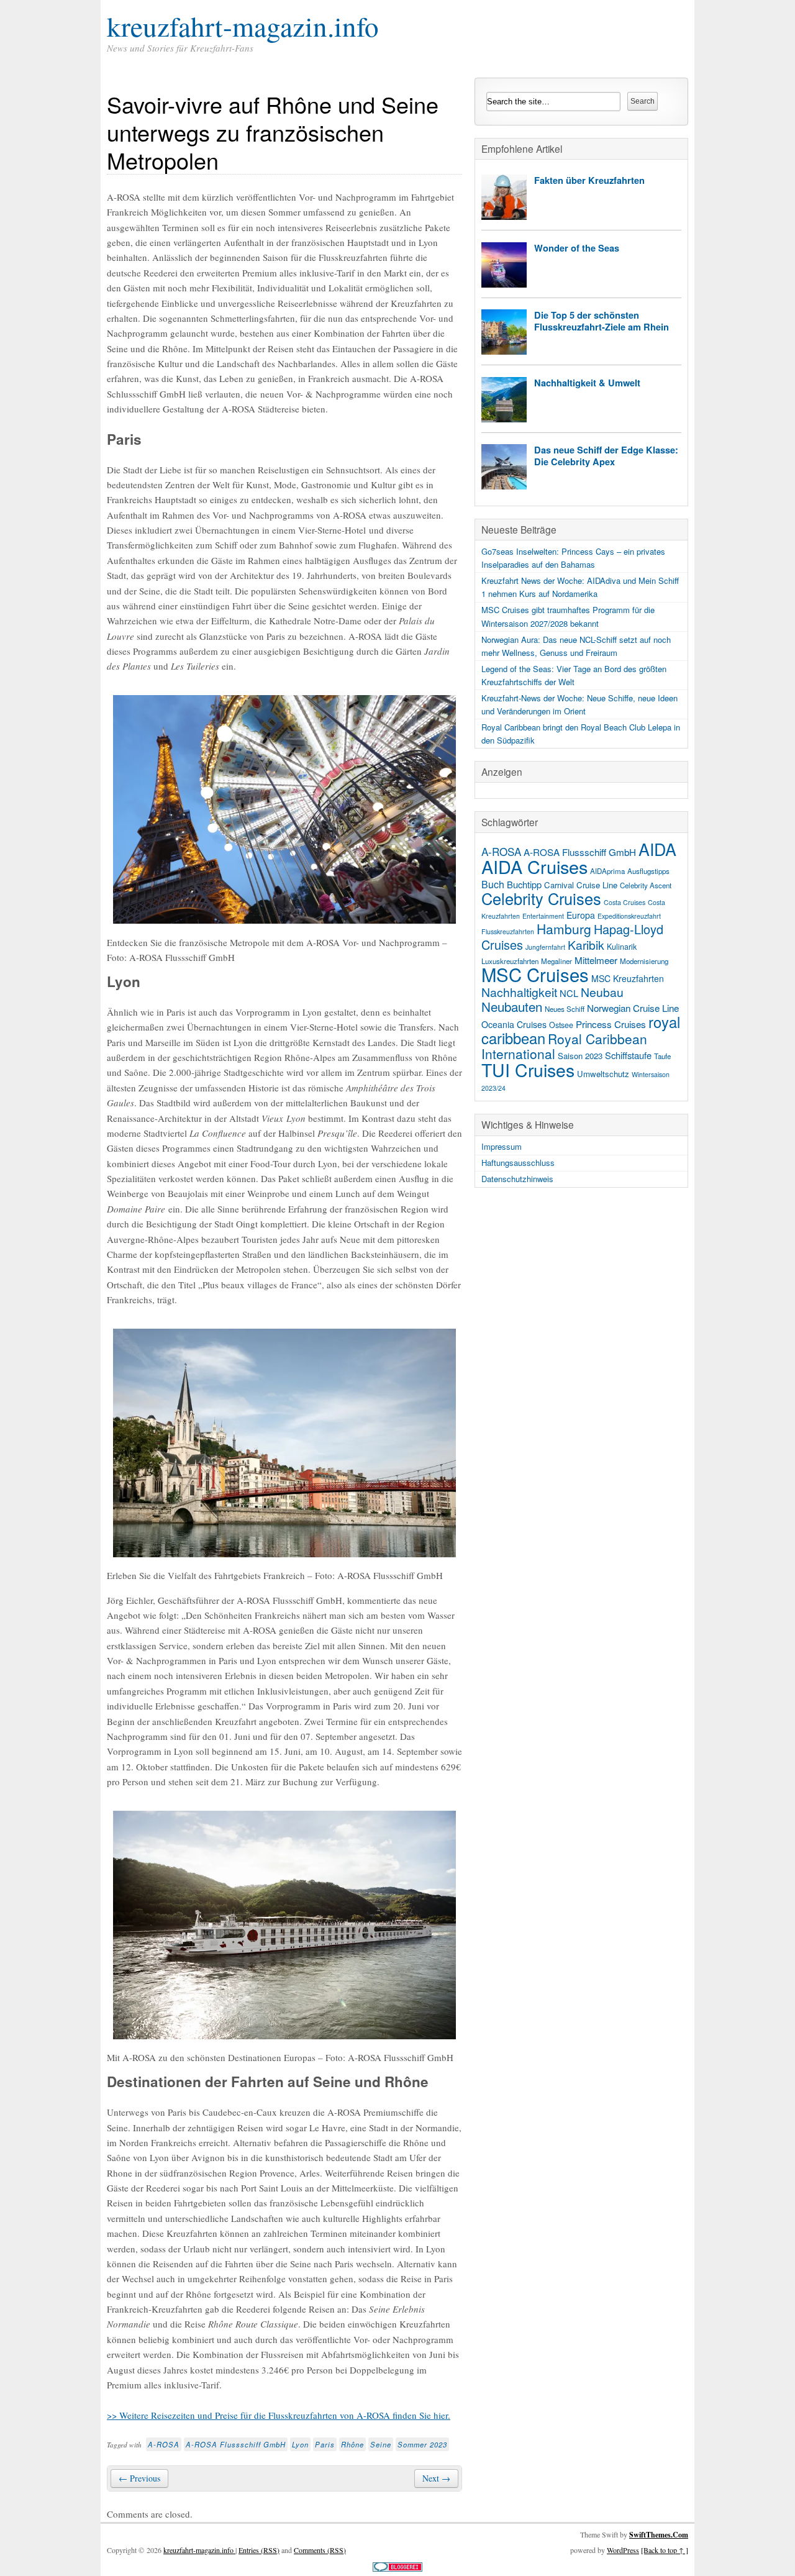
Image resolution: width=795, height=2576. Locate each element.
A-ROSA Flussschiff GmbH (236, 2444)
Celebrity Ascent (646, 885)
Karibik (586, 945)
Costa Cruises (625, 902)
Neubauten (512, 1006)
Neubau (602, 992)
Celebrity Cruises (541, 898)
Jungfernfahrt (545, 947)
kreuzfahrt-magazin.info (243, 26)
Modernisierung (644, 961)
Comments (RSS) (320, 2550)
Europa (581, 915)
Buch (493, 884)
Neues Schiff (565, 1009)
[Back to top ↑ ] (665, 2550)
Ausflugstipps (648, 871)
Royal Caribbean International (564, 1046)
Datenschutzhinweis (517, 1179)
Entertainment (543, 916)
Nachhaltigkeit (519, 992)
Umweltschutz (603, 1074)
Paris (325, 2444)
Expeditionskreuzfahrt (629, 916)
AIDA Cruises (534, 866)
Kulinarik (622, 947)
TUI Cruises (528, 1069)
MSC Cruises (535, 974)
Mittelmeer (596, 960)
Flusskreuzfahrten (508, 931)
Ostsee (561, 1025)
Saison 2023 (580, 1056)
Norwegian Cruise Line (633, 1008)
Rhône (352, 2444)
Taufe (662, 1056)
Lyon (300, 2444)
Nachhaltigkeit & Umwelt (587, 383)
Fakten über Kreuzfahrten (589, 180)
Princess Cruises (611, 1024)
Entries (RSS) (259, 2550)
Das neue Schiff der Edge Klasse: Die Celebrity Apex (606, 456)
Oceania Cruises (514, 1024)
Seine (381, 2444)
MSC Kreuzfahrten (628, 978)
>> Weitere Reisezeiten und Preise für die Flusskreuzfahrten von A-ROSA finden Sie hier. (279, 2415)
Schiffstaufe (628, 1055)
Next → (436, 2478)
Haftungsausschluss (518, 1163)
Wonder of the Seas (577, 248)
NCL (569, 993)
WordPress (623, 2550)
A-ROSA (164, 2444)
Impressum (502, 1146)
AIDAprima (607, 871)
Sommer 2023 (422, 2444)
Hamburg (564, 929)
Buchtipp (524, 884)
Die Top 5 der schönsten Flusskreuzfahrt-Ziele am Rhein (602, 321)
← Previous (139, 2478)
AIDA (657, 849)
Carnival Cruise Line (581, 885)
